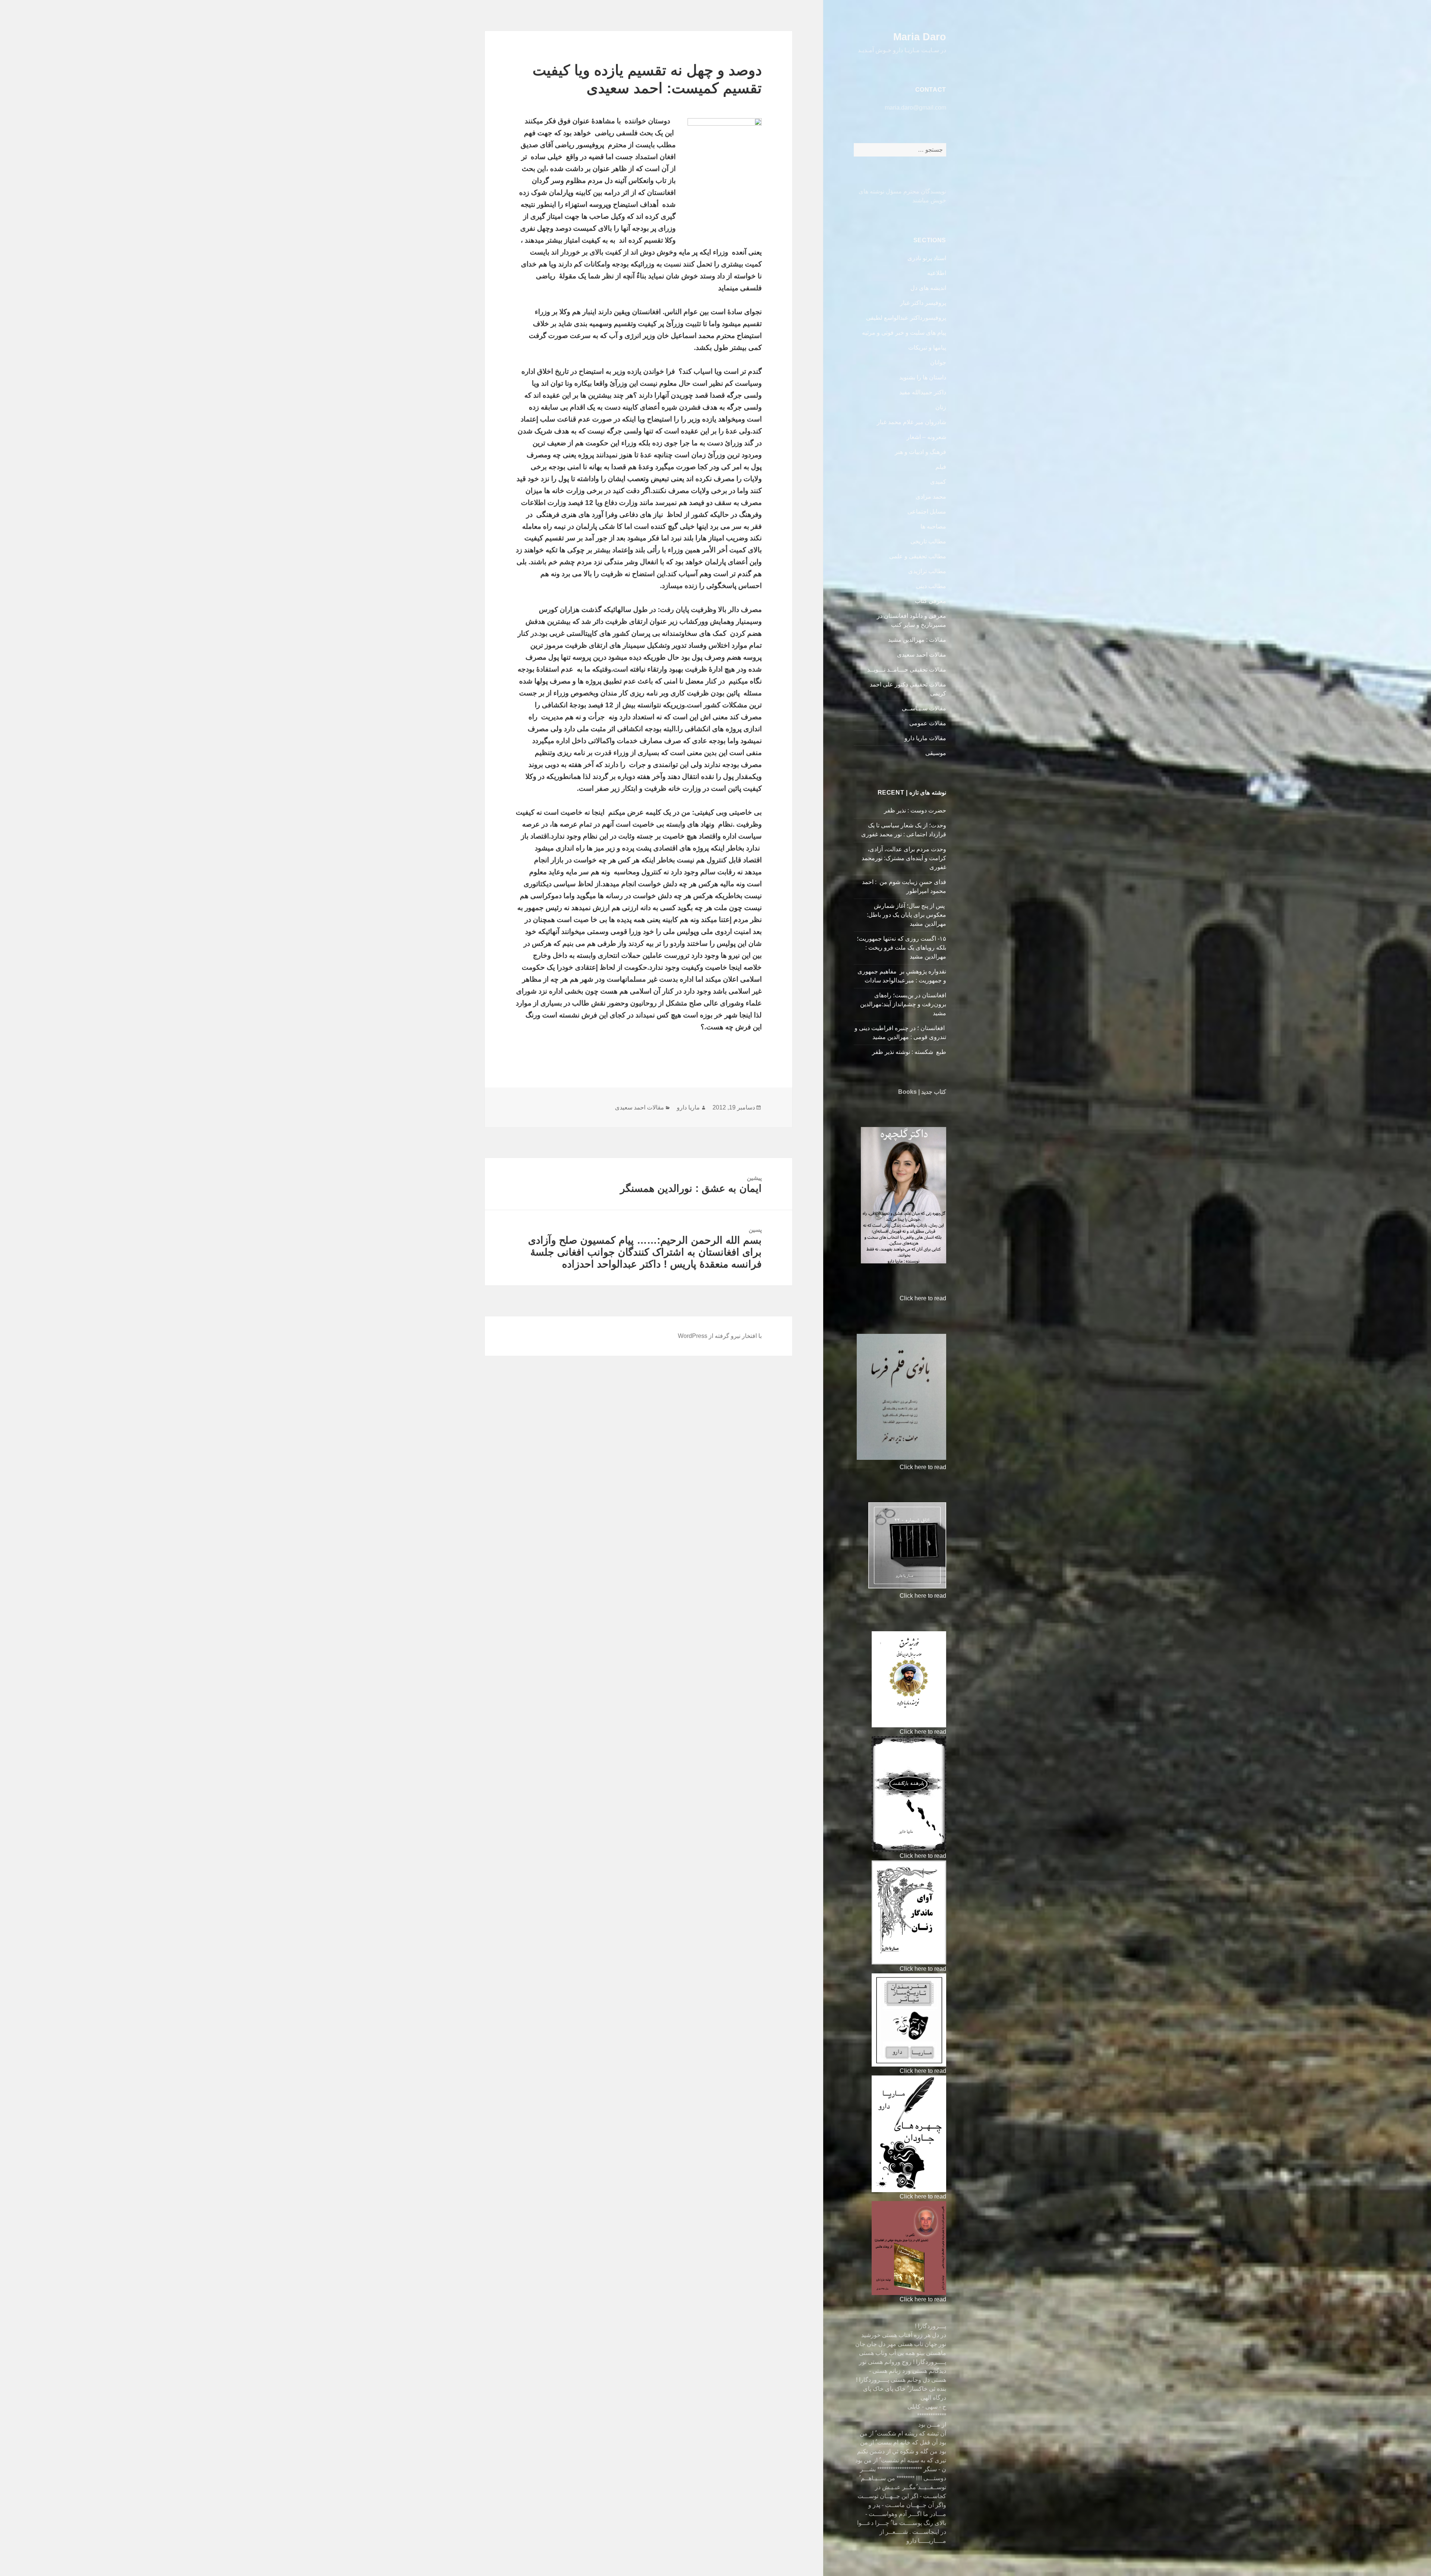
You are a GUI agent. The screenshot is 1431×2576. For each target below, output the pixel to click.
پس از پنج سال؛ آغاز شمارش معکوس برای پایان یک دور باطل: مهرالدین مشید (906, 915)
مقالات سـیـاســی (924, 708)
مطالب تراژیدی (927, 571)
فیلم (941, 467)
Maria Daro (920, 37)
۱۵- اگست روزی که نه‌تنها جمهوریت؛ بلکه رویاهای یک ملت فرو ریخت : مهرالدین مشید (901, 948)
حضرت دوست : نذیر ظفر (914, 810)
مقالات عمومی (928, 723)
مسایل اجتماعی (927, 512)
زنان (941, 407)
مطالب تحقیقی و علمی (918, 556)
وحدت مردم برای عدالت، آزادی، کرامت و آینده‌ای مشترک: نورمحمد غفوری (904, 858)
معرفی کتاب (931, 601)
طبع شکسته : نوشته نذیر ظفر (908, 1052)
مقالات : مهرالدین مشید (917, 640)
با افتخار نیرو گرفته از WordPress (720, 1336)
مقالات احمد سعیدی (922, 655)
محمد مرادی (931, 497)
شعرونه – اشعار (926, 437)
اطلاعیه (937, 273)
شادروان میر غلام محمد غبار (912, 422)
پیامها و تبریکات (927, 348)
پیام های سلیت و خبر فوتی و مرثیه (904, 333)
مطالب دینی (931, 586)
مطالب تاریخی (928, 541)
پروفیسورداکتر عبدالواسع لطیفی (906, 318)
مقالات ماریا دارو (925, 738)
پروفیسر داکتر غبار (923, 303)
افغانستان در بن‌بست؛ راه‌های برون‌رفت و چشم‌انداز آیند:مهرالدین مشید (903, 1004)
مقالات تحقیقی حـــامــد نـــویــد (907, 670)
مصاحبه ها (933, 526)
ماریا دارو (688, 1107)
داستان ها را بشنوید (923, 377)
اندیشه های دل (928, 288)
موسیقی (936, 753)
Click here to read (923, 1298)
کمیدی (938, 482)
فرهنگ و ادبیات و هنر (920, 452)
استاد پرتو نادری (927, 258)
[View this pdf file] (896, 1298)
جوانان (938, 362)
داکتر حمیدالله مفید (923, 392)
